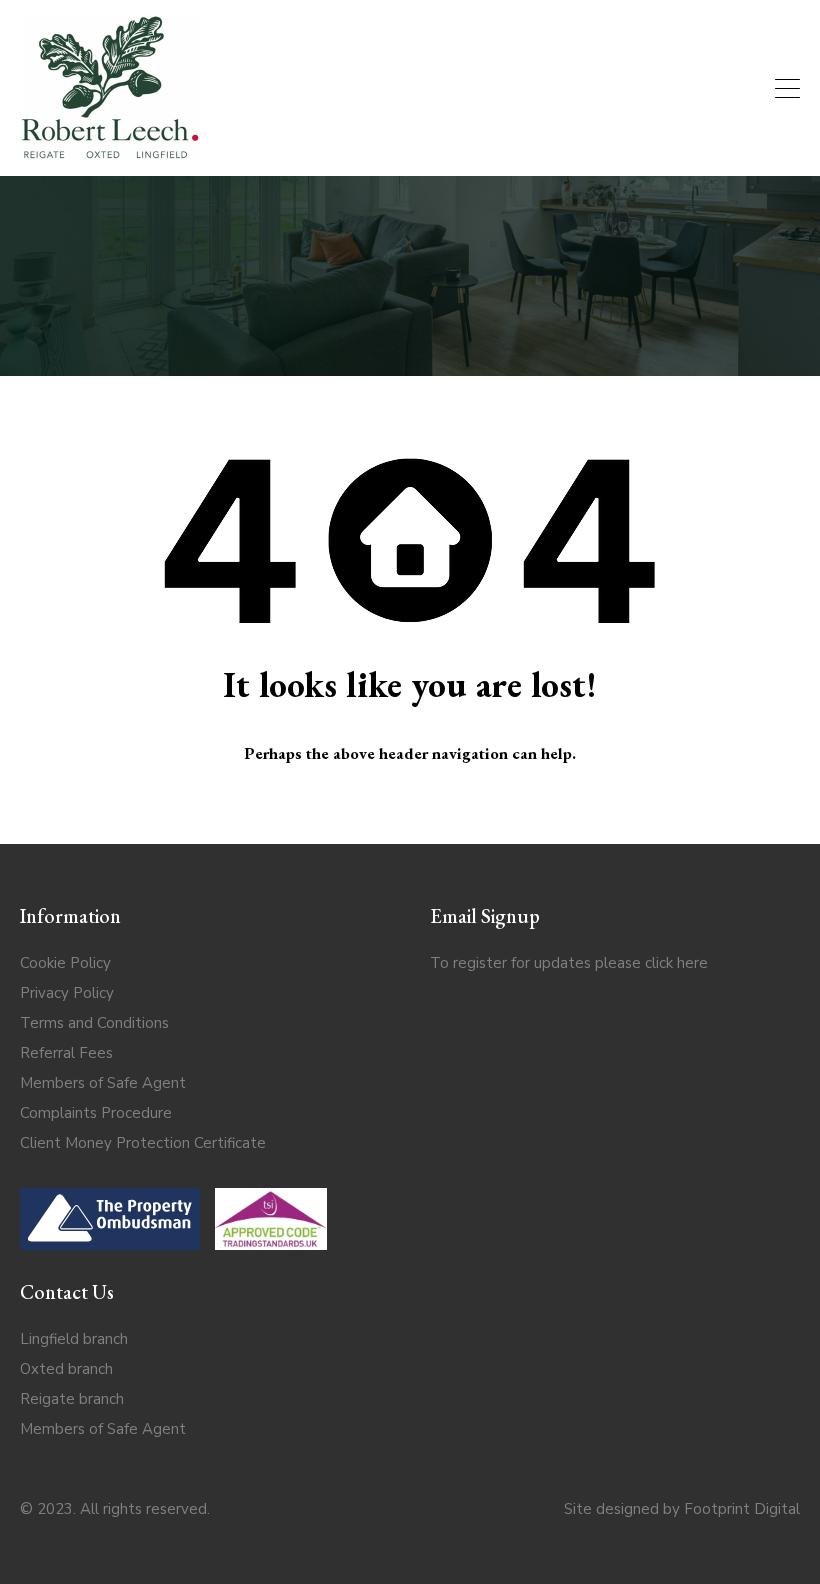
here (692, 963)
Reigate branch (72, 1399)
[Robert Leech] (110, 152)
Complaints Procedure (96, 1113)
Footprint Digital (742, 1509)
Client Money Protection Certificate (143, 1143)
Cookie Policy (65, 963)
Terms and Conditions (94, 1023)
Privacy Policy (67, 993)
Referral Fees (66, 1053)
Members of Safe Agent (103, 1083)
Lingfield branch (74, 1339)
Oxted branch (66, 1369)
